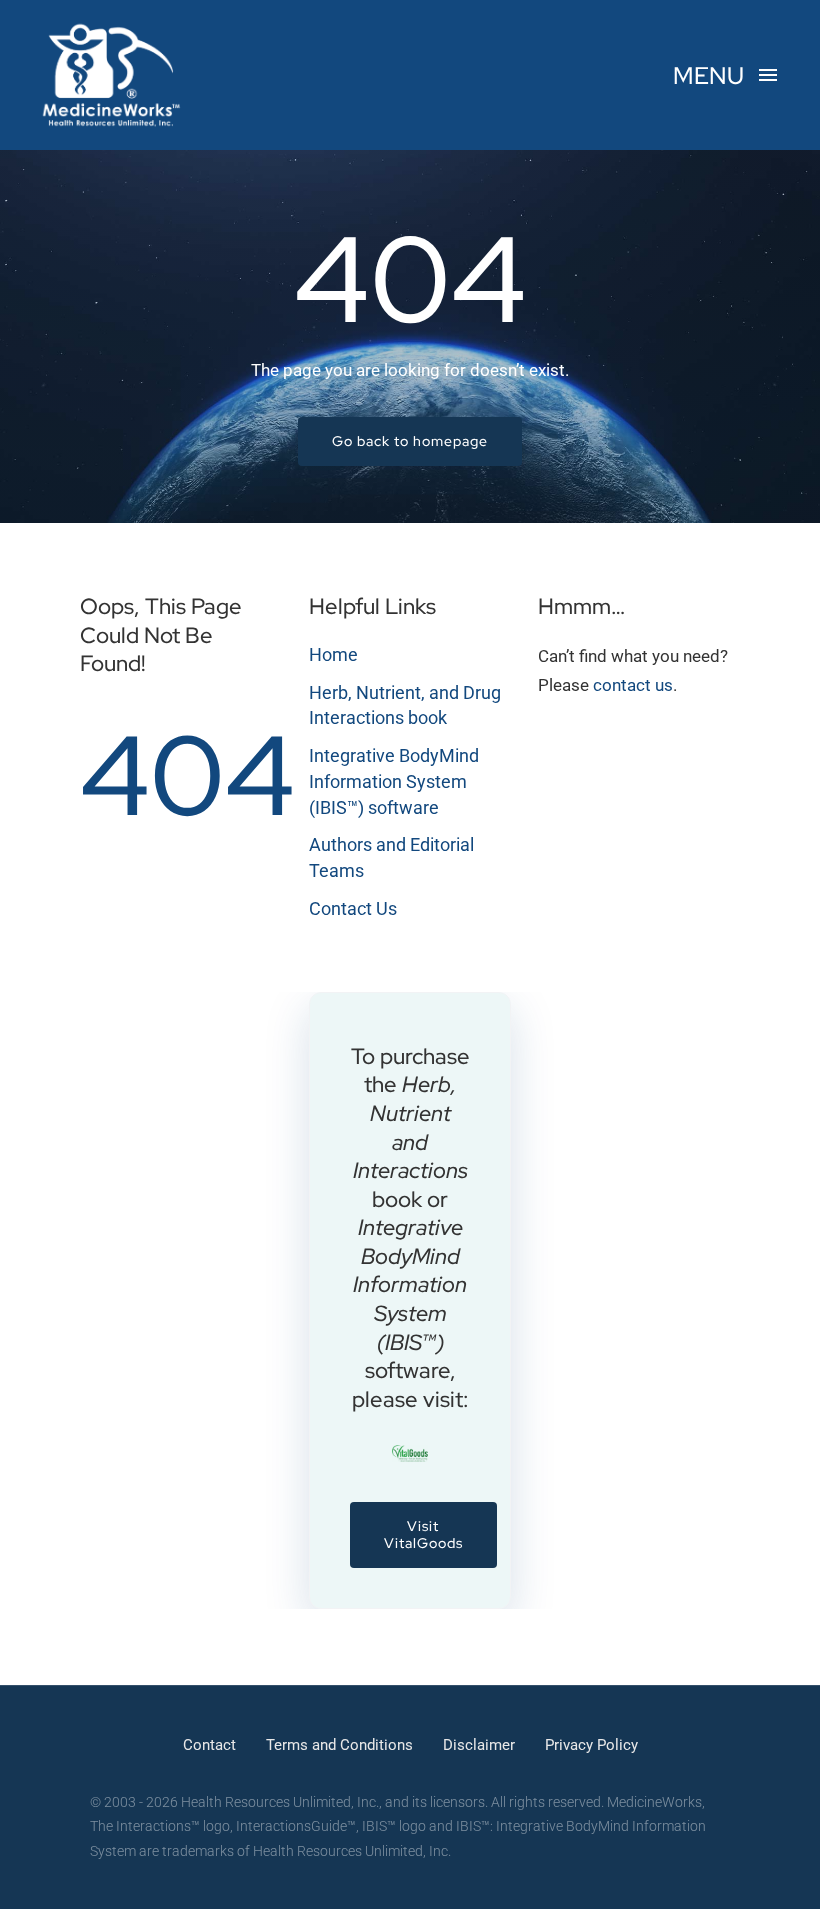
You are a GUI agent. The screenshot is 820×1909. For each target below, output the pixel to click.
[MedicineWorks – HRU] (112, 28)
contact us (633, 685)
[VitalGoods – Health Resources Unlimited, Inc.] (410, 1453)
